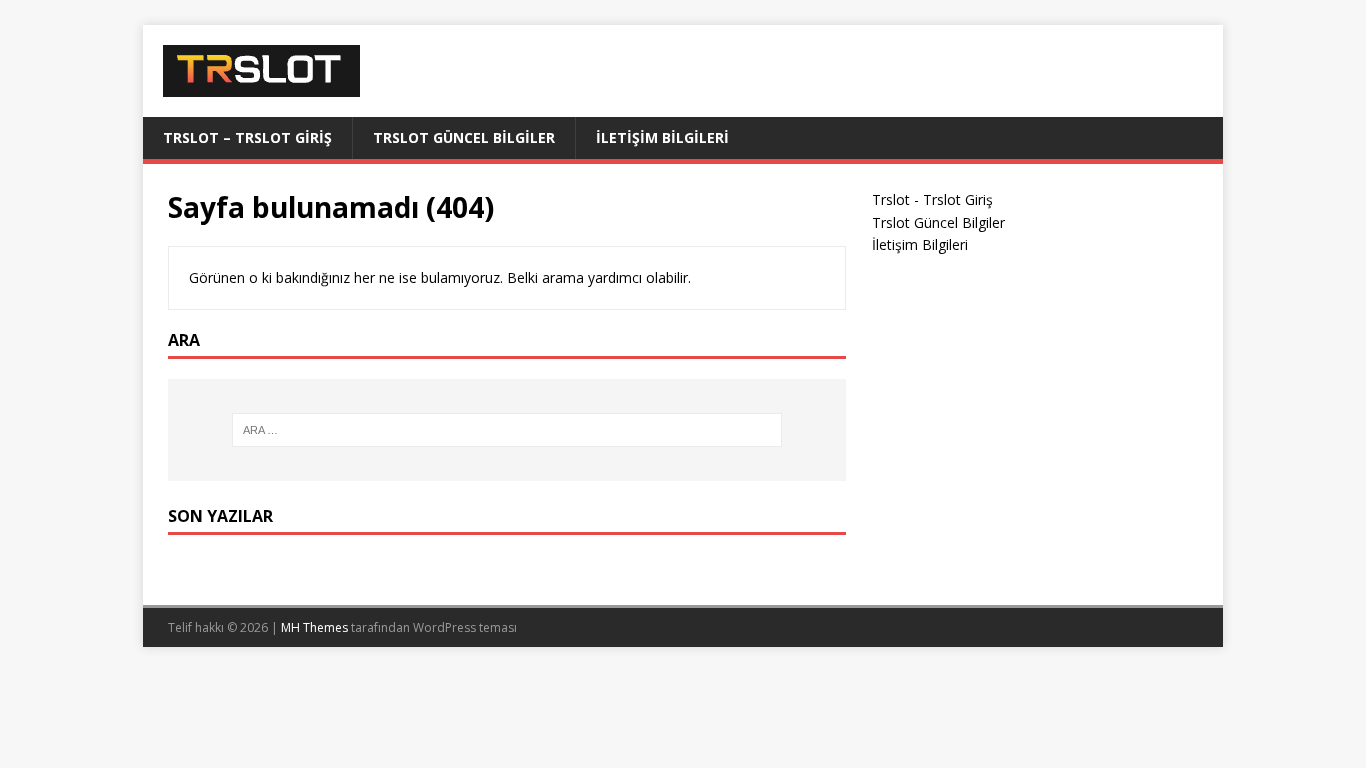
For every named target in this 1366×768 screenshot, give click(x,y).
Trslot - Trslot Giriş (932, 199)
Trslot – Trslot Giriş (247, 137)
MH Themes (314, 627)
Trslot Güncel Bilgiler (464, 137)
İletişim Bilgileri (662, 137)
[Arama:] (507, 430)
